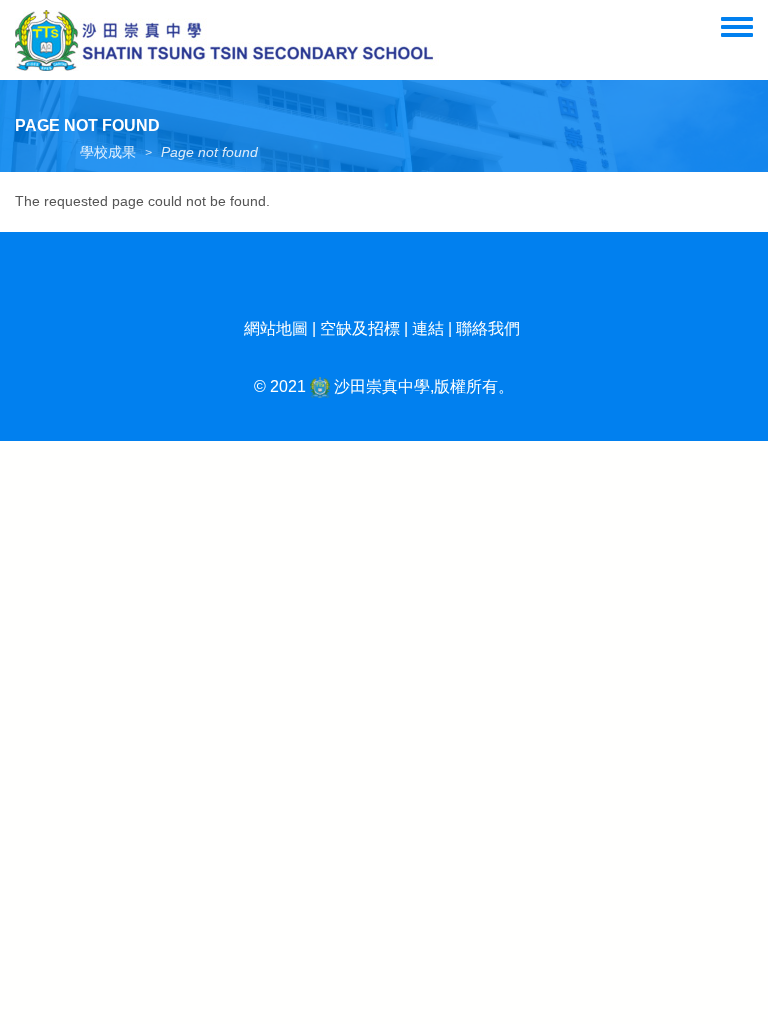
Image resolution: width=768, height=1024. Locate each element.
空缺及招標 (360, 328)
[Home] (227, 40)
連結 (428, 328)
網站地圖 (276, 328)
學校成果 (108, 152)
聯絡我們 (488, 328)
